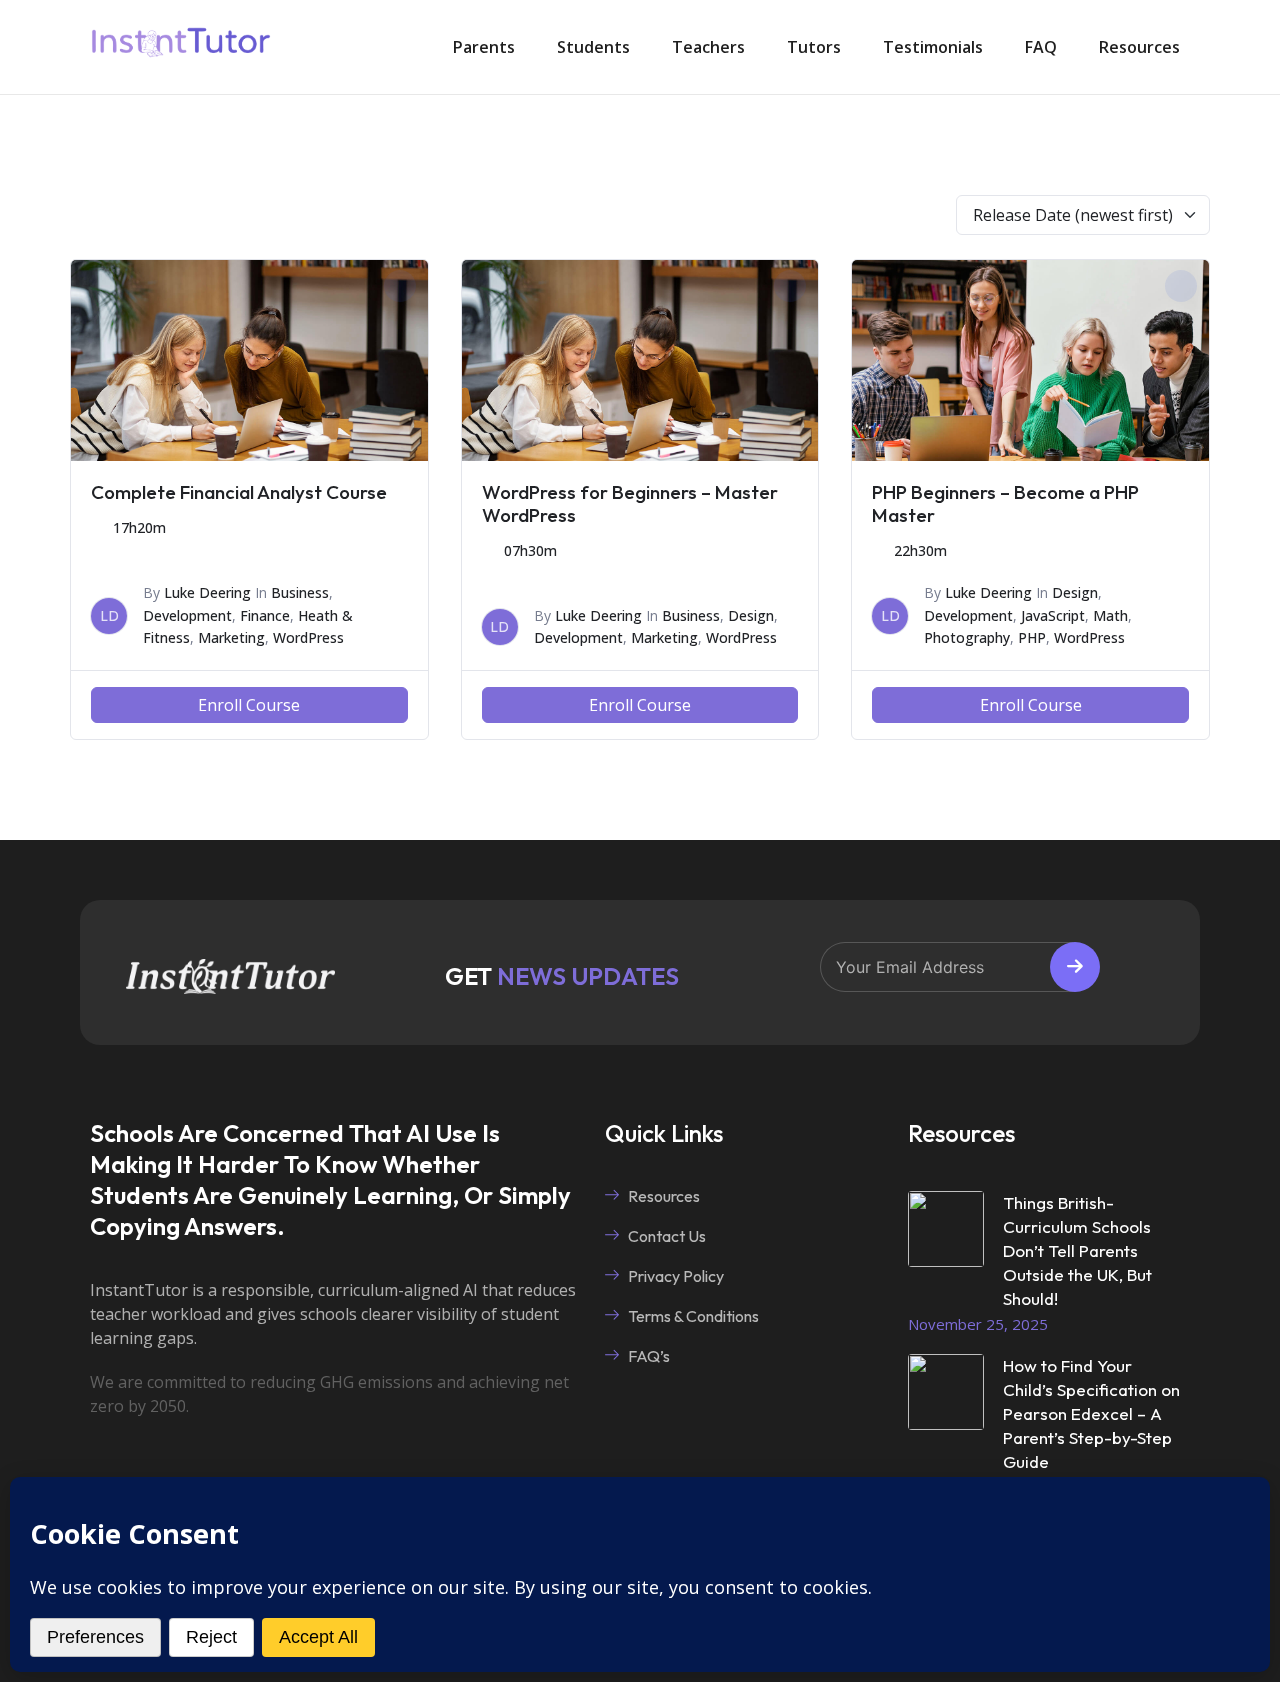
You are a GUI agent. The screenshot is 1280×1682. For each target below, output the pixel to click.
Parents (484, 47)
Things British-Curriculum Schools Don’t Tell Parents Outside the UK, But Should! (1077, 1250)
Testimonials (933, 47)
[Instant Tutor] (181, 47)
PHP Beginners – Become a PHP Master (1005, 503)
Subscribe (1075, 967)
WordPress (308, 637)
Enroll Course (249, 705)
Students (593, 47)
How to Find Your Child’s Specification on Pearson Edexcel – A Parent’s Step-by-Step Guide (1091, 1413)
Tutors (814, 47)
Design (751, 615)
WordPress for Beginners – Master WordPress (630, 503)
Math (1110, 615)
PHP (1032, 637)
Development (187, 615)
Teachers (708, 47)
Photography (967, 637)
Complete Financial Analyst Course (239, 492)
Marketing (231, 637)
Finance (265, 615)
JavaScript (1053, 615)
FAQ (1041, 47)
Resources (1139, 47)
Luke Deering (207, 592)
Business (300, 592)
